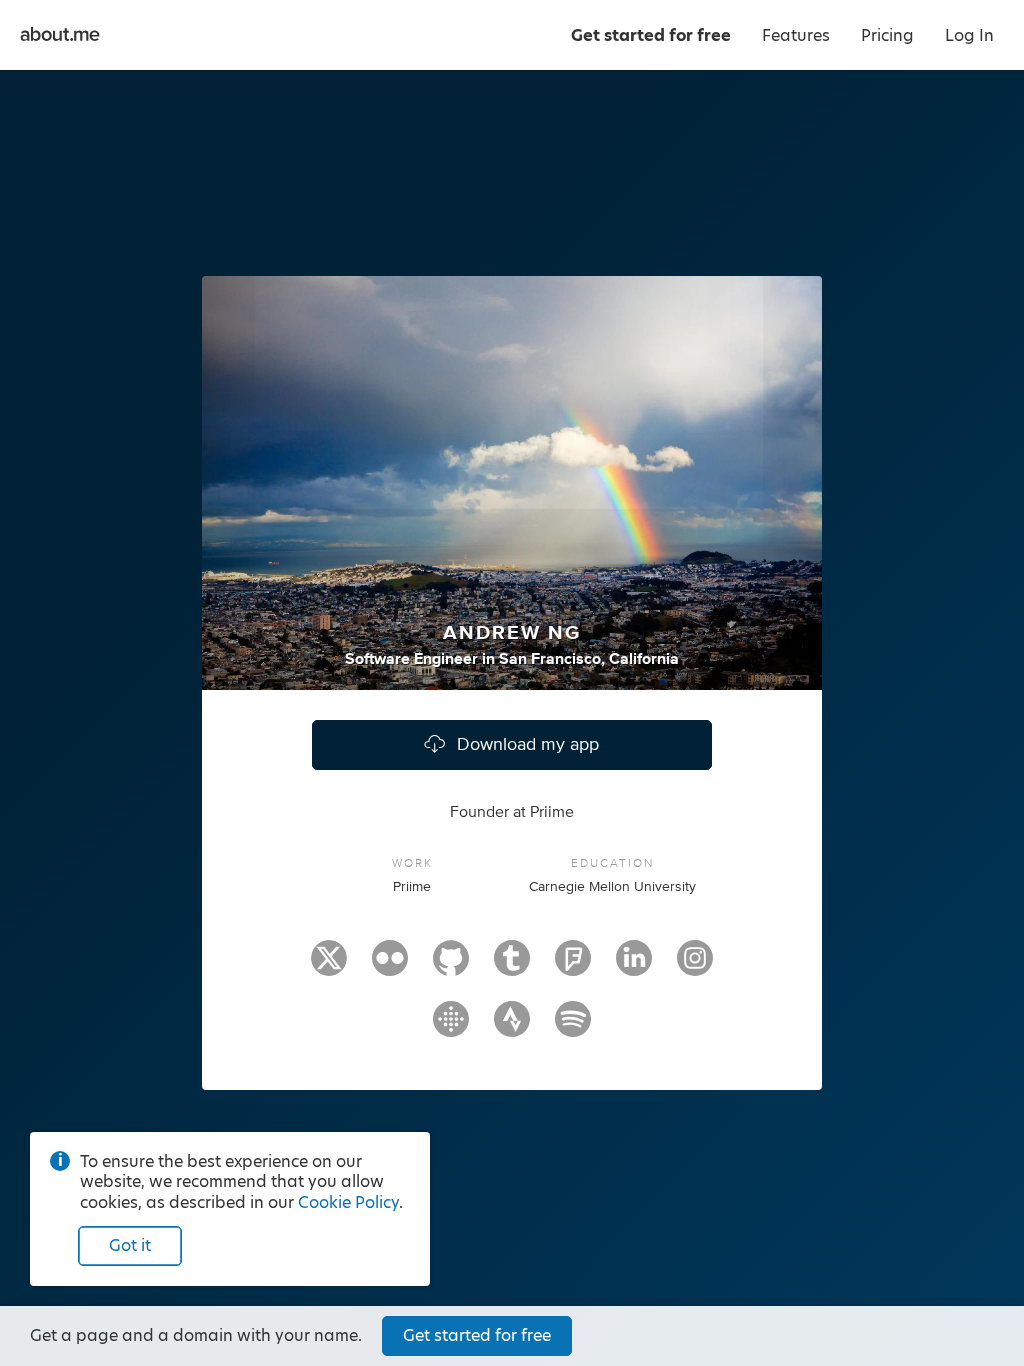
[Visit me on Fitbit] (451, 1028)
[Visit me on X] (329, 967)
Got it (130, 1245)
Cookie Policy (348, 1202)
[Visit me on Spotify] (573, 1028)
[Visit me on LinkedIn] (634, 967)
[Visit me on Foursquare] (573, 967)
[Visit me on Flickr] (390, 967)
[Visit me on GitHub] (451, 967)
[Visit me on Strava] (512, 1028)
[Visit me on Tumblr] (512, 967)
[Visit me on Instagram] (695, 967)
